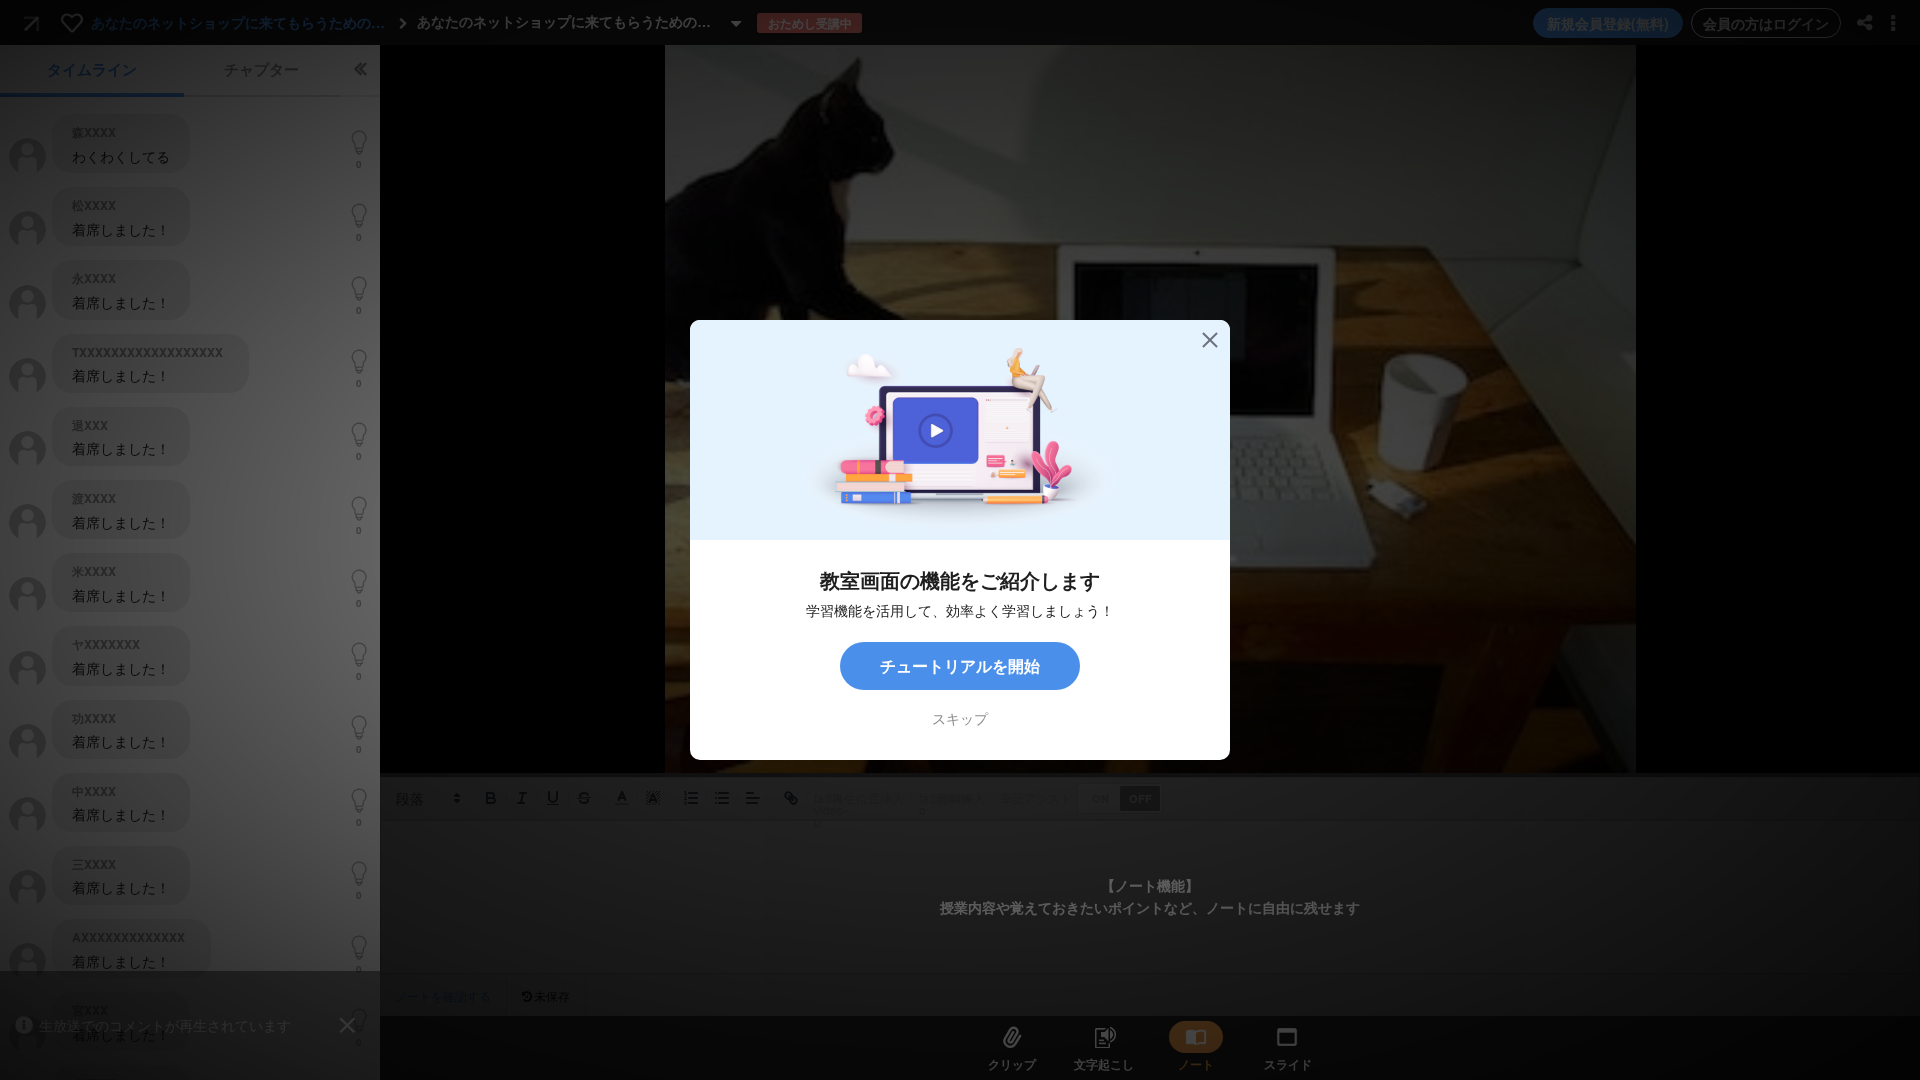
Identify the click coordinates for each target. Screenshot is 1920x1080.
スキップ (960, 718)
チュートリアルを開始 (960, 665)
